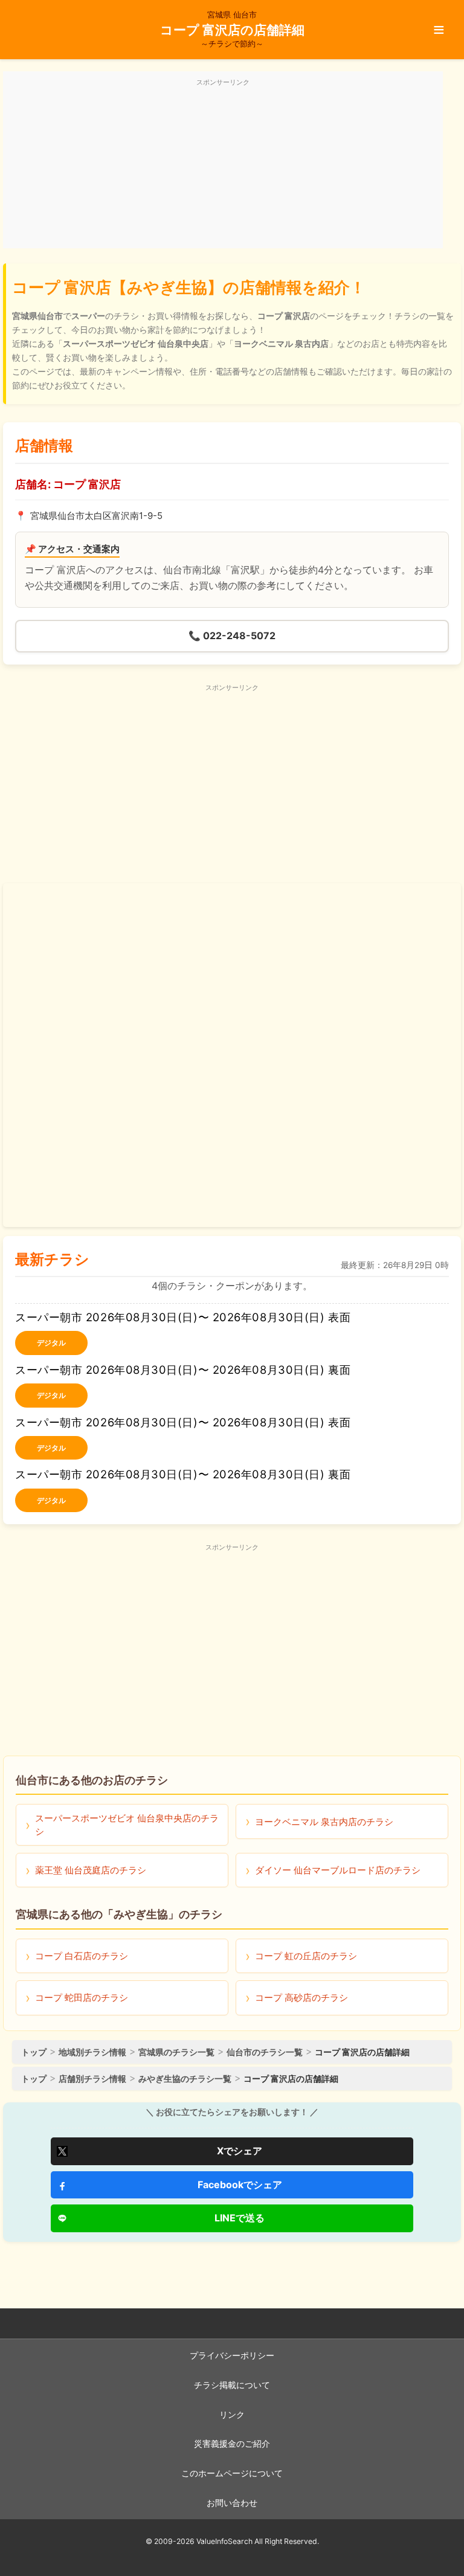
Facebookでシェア (240, 2185)
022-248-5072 (232, 636)
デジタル (51, 1343)
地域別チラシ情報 (92, 2052)
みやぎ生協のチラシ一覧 (185, 2079)
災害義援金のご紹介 (232, 2444)
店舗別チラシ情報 (92, 2079)
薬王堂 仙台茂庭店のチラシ (91, 1870)
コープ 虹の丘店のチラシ (306, 1956)
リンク (232, 2415)
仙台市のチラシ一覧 (265, 2052)
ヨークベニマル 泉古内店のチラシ (324, 1822)
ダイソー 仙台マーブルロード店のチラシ (338, 1870)
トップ (34, 2052)
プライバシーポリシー (232, 2355)
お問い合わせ (232, 2503)
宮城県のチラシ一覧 (176, 2052)
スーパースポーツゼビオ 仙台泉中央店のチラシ (127, 1824)
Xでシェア (240, 2151)
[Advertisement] (223, 167)
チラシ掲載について (232, 2385)
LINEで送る (240, 2218)
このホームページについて (232, 2473)
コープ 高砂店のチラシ (301, 1998)
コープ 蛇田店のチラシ (82, 1998)
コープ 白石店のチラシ (82, 1956)
